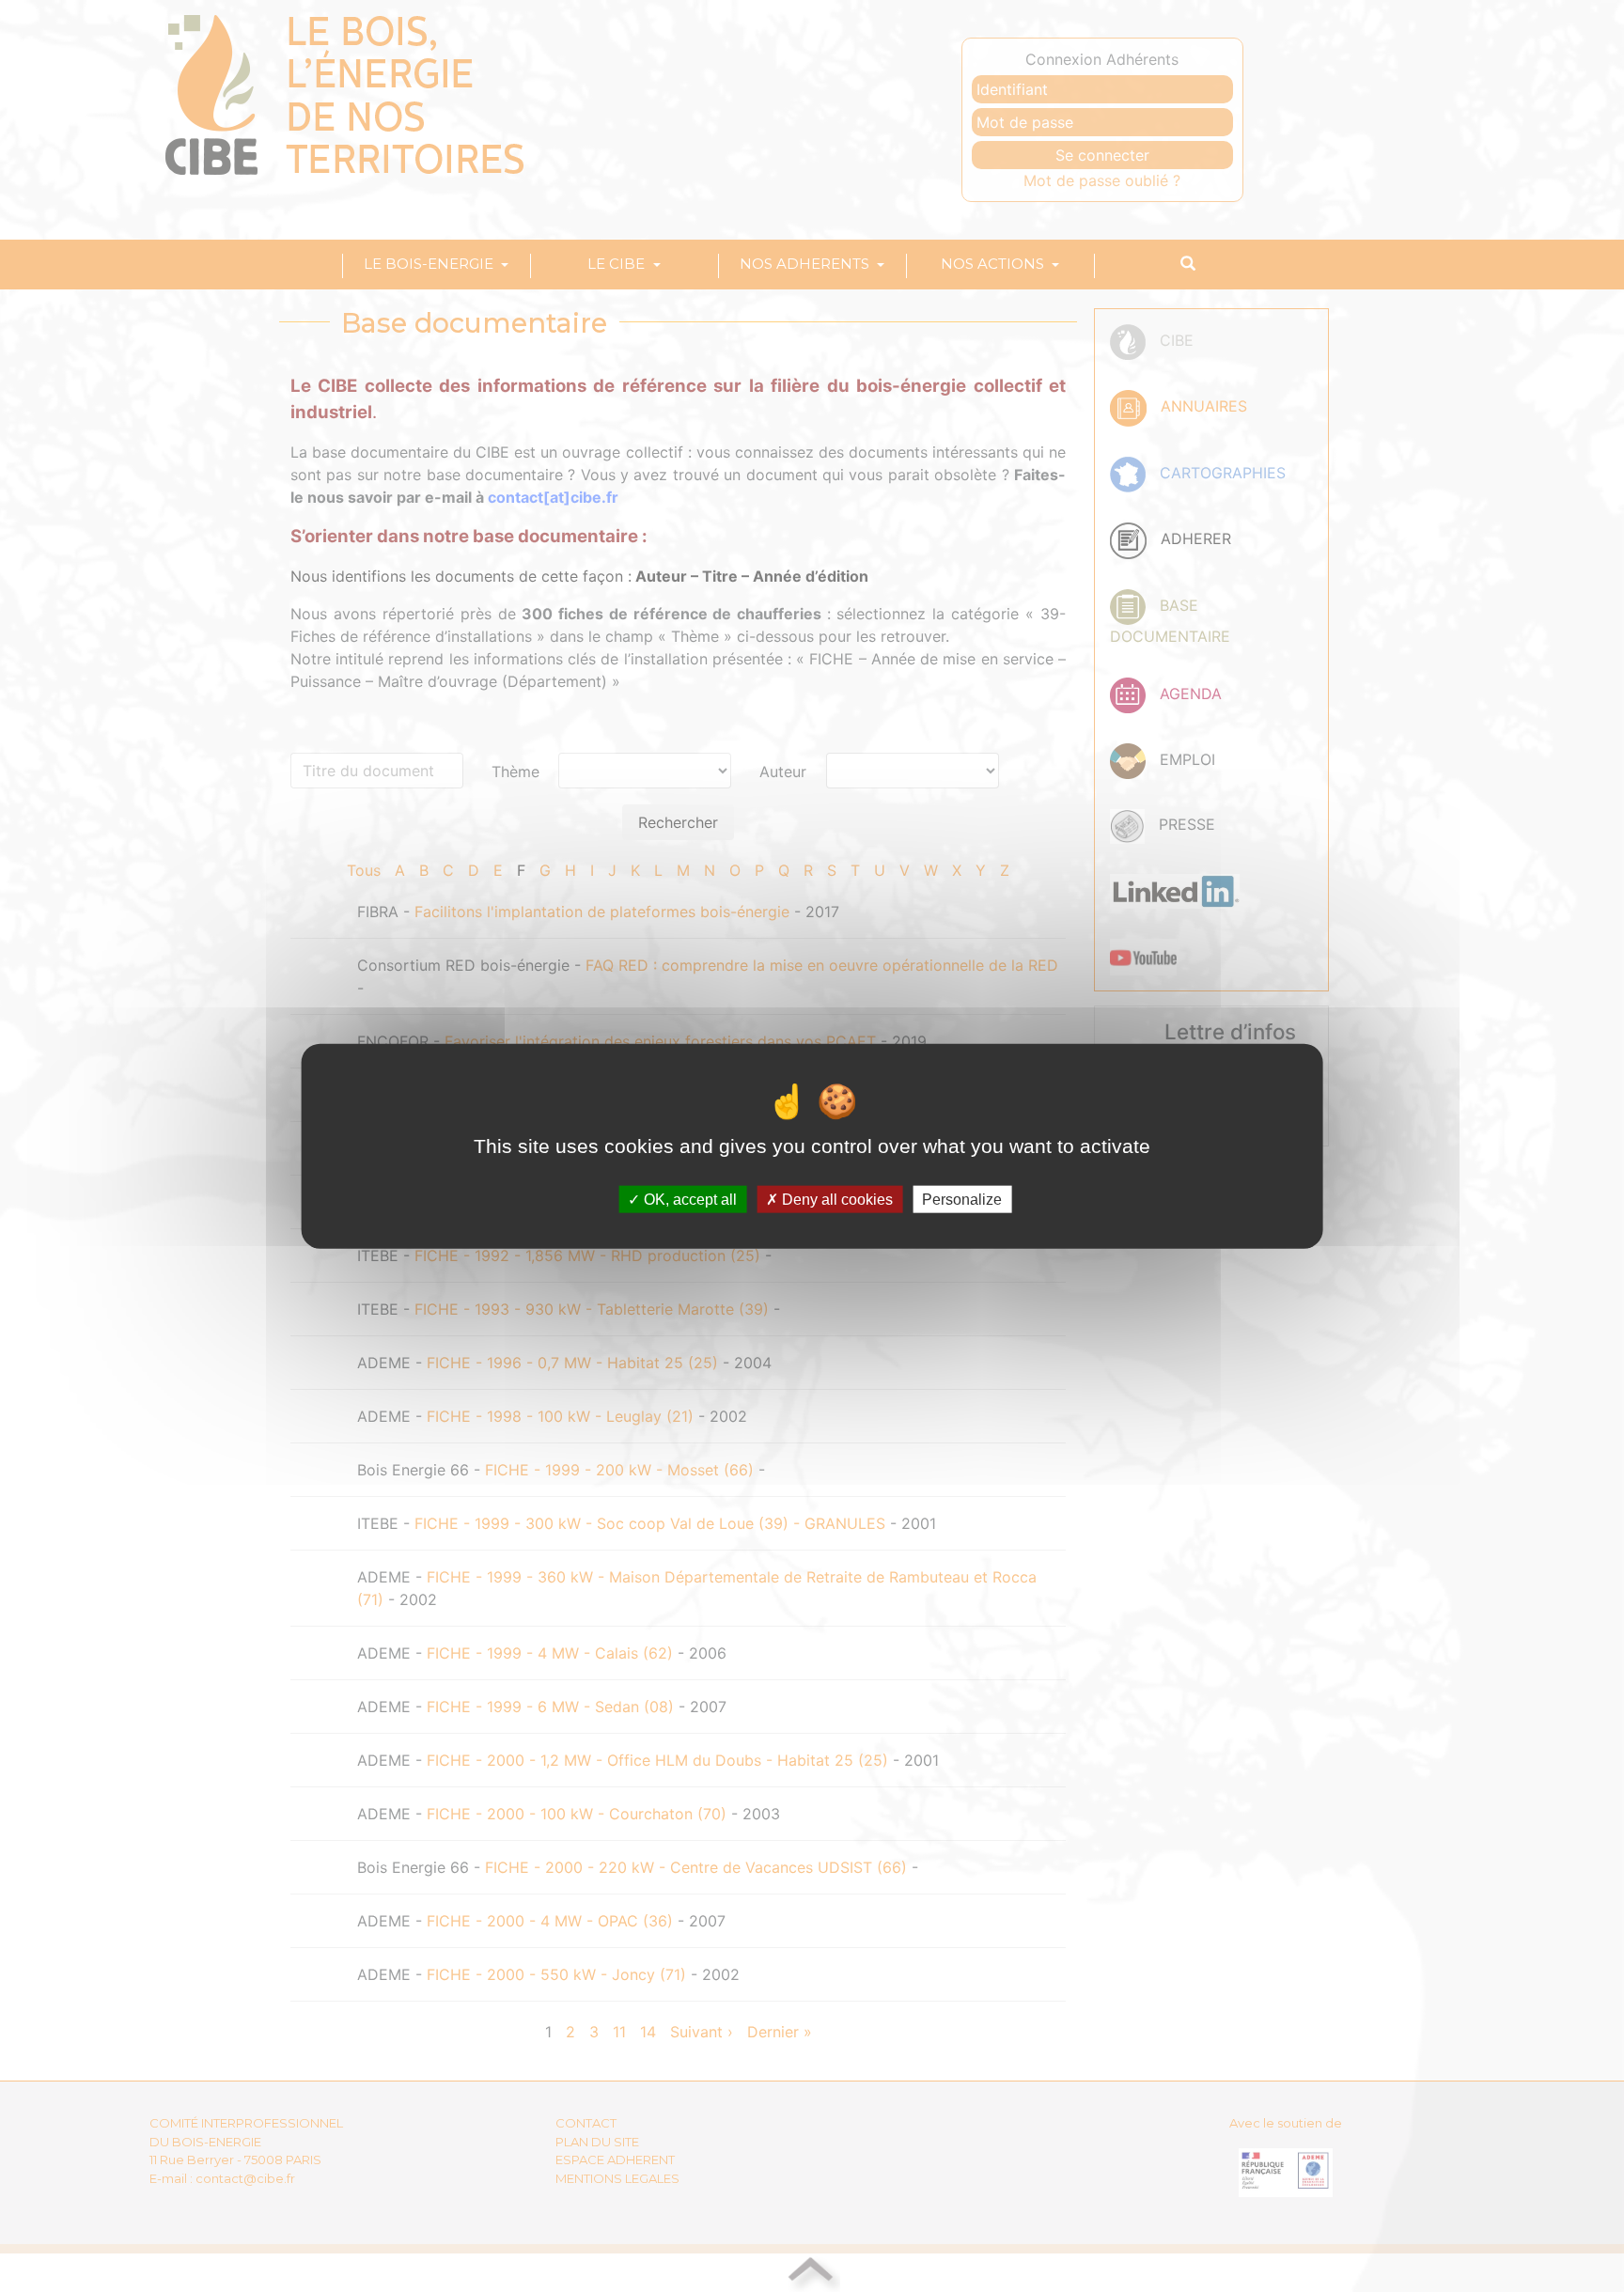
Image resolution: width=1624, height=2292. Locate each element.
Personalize (962, 1200)
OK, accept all (688, 1200)
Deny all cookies (835, 1200)
